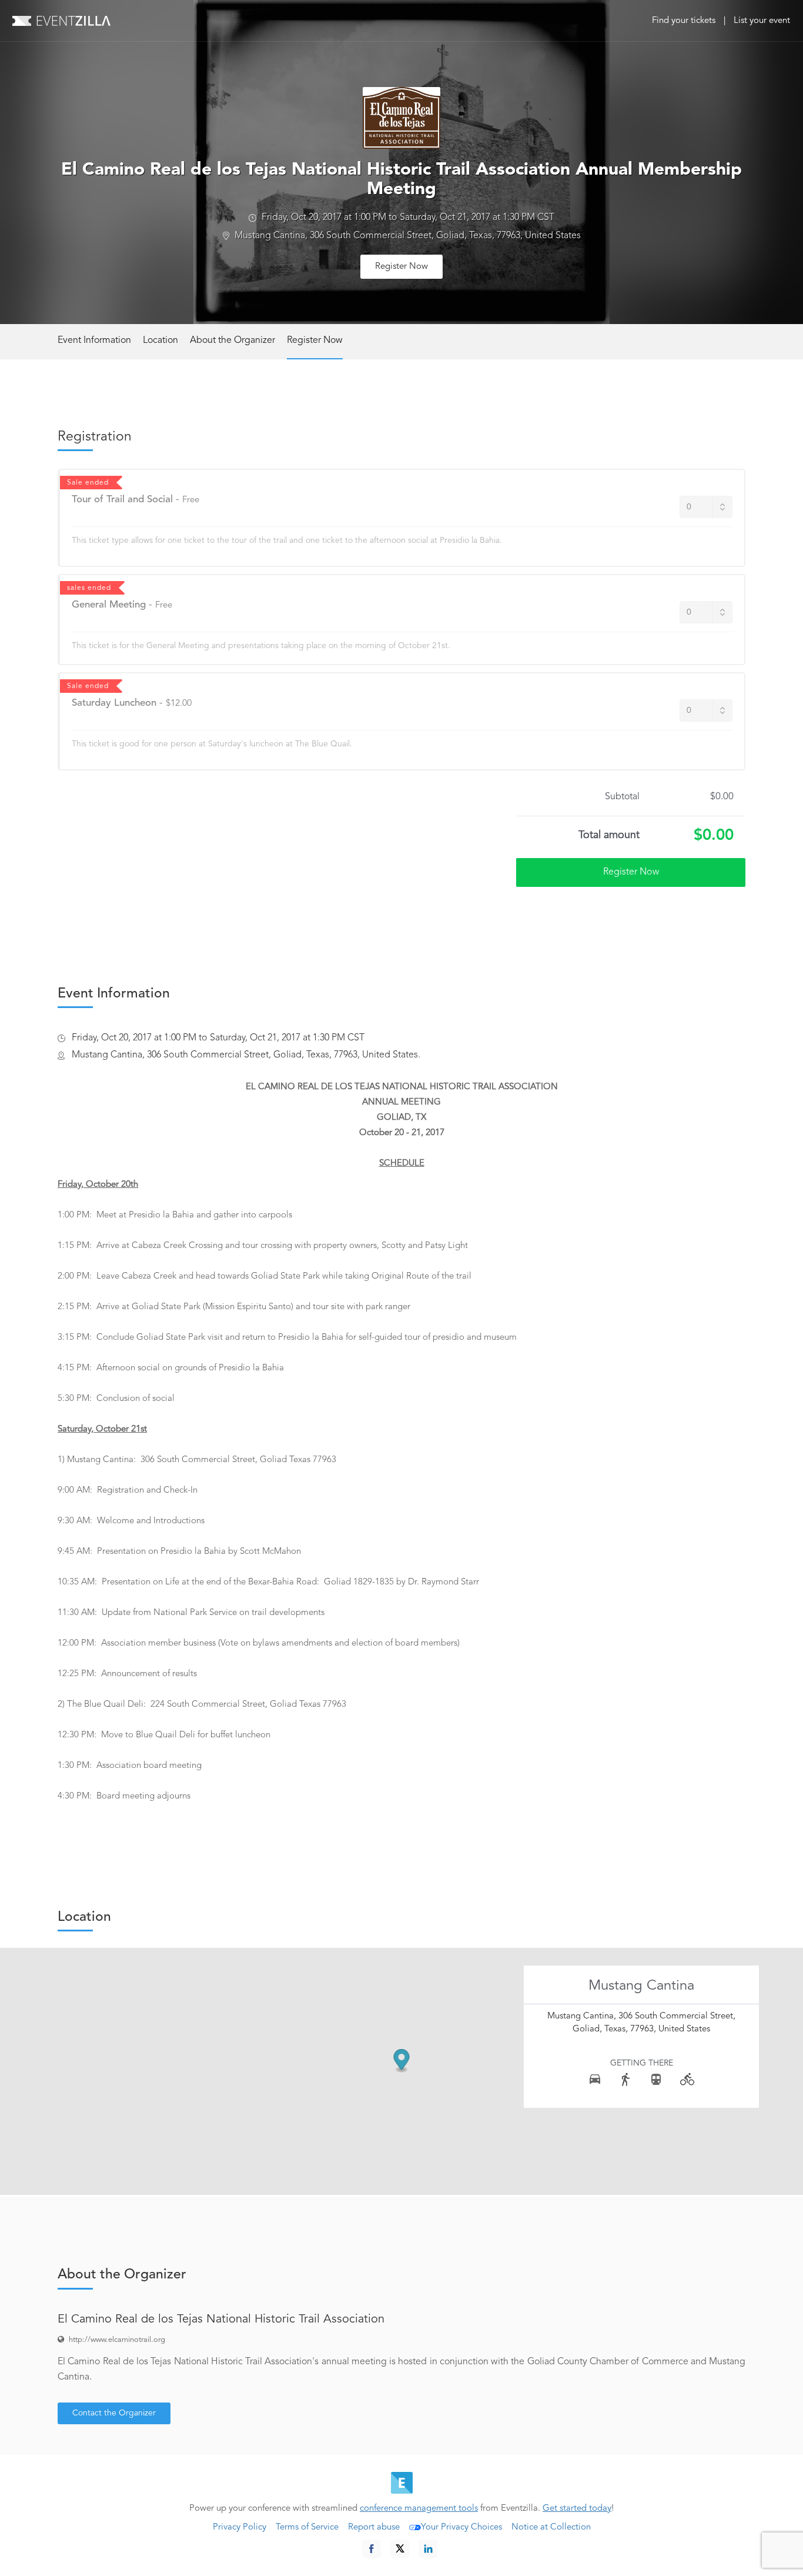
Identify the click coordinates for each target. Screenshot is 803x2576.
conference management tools (419, 2509)
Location (160, 341)
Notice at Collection (551, 2527)
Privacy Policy (240, 2527)
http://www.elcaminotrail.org (117, 2340)
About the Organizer (232, 341)
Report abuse (374, 2527)
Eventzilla (61, 21)
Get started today (577, 2509)
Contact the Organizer (114, 2413)
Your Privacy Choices (461, 2527)
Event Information (94, 341)
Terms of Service (307, 2527)
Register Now (401, 267)
